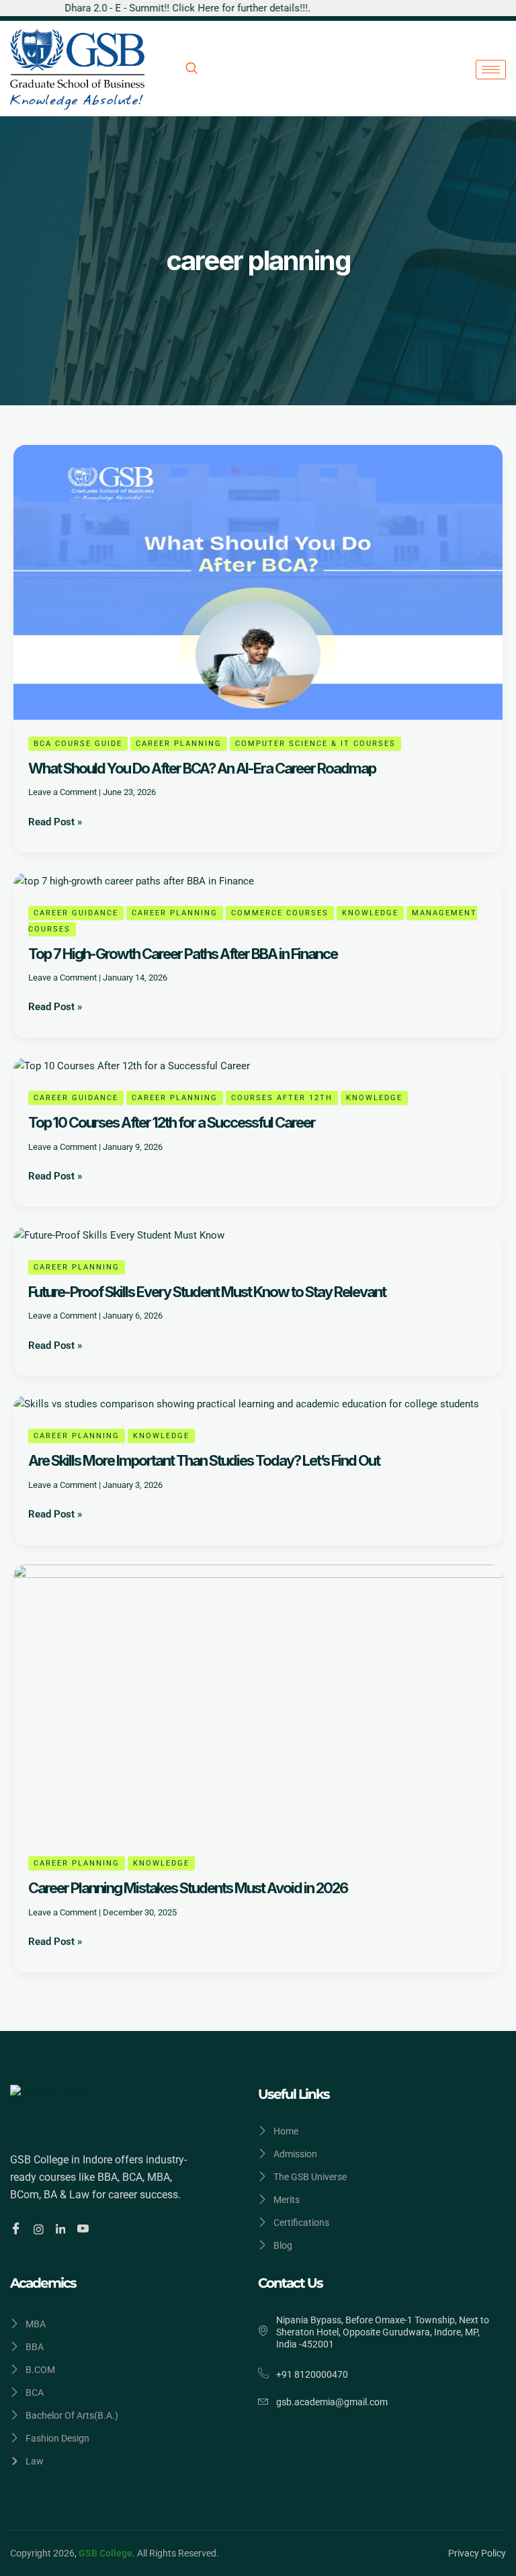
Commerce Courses (280, 913)
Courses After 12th (282, 1098)
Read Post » (55, 821)
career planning (179, 744)
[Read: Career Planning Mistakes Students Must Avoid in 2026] (258, 1702)
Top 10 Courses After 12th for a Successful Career (172, 1122)
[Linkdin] (63, 2229)
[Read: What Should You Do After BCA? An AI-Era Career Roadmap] (258, 581)
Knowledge (370, 913)
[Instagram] (41, 2229)
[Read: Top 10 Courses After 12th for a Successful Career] (132, 1065)
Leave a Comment (62, 792)
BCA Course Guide (78, 744)
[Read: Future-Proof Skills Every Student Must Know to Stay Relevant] (119, 1235)
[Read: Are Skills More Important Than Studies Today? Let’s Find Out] (246, 1403)
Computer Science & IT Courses (315, 744)
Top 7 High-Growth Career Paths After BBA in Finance (183, 954)
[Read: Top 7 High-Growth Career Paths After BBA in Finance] (134, 880)
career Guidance (76, 913)
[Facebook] (18, 2229)
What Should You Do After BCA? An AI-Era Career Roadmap (202, 768)
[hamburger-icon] (491, 70)
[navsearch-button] (191, 69)
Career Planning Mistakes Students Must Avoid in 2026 (188, 1888)
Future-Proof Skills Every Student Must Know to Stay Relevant (207, 1292)
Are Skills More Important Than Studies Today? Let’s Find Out (204, 1460)
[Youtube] (85, 2229)
